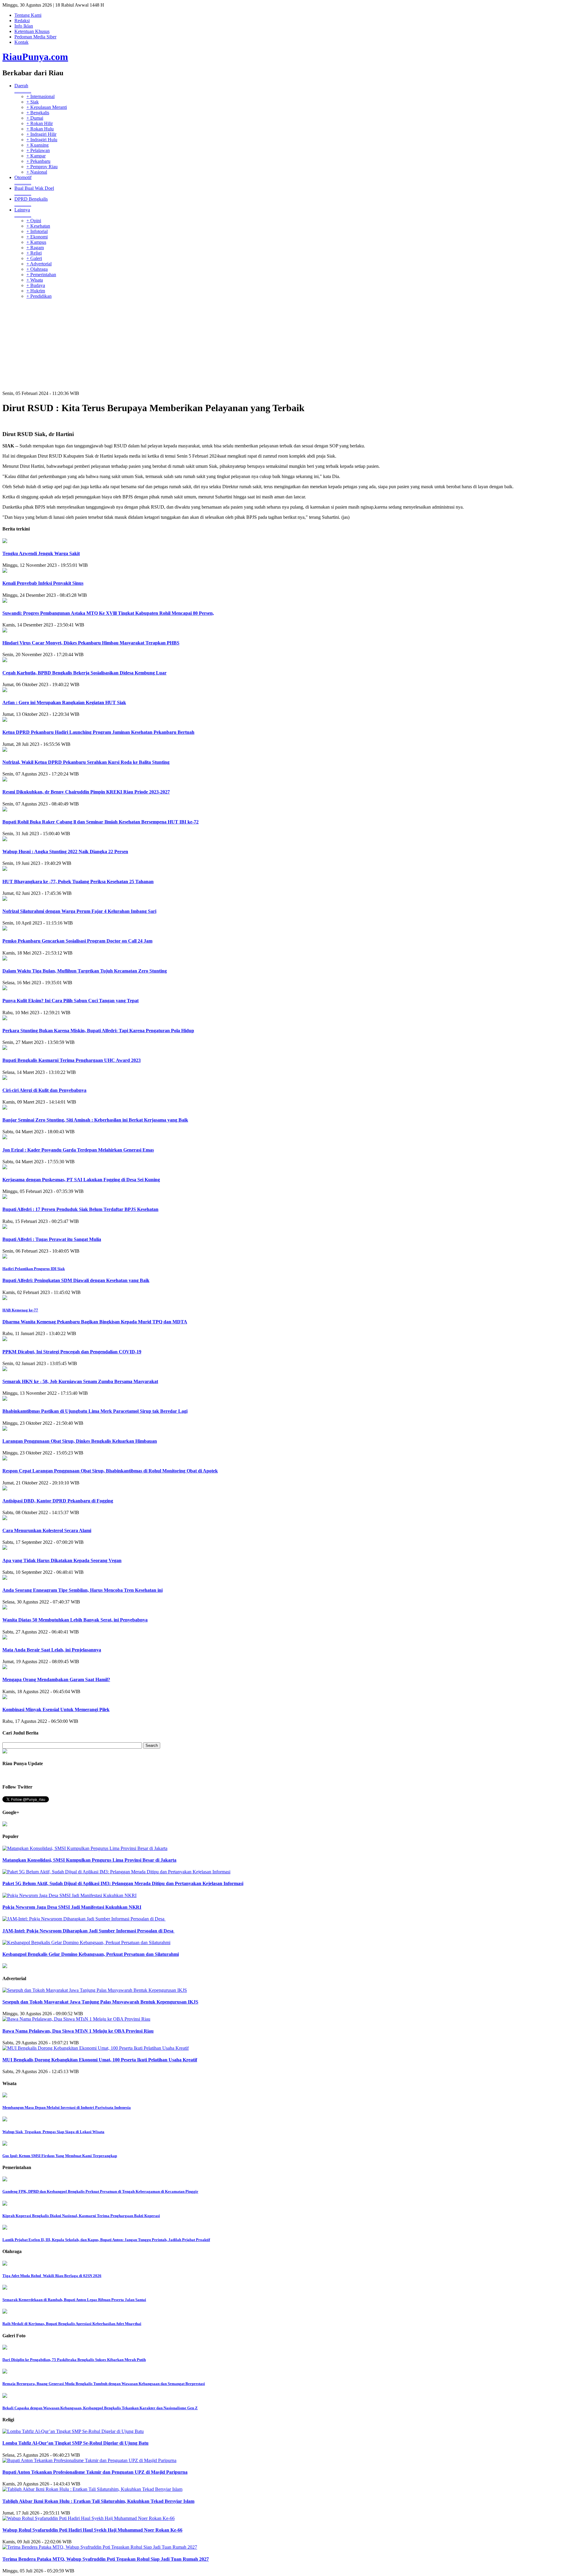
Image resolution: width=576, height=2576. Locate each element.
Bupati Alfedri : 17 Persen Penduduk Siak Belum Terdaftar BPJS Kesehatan (80, 1209)
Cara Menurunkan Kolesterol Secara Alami (47, 1530)
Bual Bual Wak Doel (34, 191)
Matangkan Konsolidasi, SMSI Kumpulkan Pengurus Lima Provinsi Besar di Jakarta (89, 1860)
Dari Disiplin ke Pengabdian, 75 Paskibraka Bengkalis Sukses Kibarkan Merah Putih (74, 2360)
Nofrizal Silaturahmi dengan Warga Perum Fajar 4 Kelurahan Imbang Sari (79, 911)
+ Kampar (36, 156)
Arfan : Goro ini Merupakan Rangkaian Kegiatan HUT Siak (64, 702)
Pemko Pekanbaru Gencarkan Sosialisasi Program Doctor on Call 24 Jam (77, 941)
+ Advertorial (39, 264)
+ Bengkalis (38, 113)
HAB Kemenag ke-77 (20, 1310)
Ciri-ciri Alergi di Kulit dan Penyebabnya (44, 1090)
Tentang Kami (28, 15)
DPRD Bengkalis (31, 202)
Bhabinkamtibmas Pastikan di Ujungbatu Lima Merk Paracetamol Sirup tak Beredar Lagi (95, 1411)
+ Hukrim (36, 291)
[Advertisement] (288, 346)
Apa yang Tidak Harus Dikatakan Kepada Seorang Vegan (62, 1560)
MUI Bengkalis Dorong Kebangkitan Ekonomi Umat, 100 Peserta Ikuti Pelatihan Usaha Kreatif (100, 2060)
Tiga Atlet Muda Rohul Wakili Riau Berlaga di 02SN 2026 (52, 2276)
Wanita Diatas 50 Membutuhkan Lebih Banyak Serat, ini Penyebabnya (75, 1620)
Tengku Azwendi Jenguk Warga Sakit (41, 553)
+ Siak (33, 102)
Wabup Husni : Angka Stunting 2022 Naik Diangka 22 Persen (65, 852)
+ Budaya (36, 285)
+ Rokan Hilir (40, 123)
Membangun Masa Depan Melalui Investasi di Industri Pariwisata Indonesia (67, 2107)
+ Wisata (35, 280)
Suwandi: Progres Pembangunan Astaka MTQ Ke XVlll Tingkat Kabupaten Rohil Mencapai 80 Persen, (108, 613)
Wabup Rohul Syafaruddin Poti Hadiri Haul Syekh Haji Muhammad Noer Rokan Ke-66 (92, 2530)
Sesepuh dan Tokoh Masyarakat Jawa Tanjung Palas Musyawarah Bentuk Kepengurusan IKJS (100, 2002)
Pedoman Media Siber (35, 37)
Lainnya (23, 212)
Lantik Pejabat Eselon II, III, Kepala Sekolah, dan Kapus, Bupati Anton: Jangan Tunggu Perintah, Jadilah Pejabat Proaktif (106, 2240)
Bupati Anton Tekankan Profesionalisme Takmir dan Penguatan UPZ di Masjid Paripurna (95, 2472)
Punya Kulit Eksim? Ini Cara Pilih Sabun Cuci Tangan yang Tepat (70, 1001)
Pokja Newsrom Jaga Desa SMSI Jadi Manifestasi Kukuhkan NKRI (72, 1907)
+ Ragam (35, 248)
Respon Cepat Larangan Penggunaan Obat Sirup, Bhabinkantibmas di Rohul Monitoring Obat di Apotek (110, 1471)
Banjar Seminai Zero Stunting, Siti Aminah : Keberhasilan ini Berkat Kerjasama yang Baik (95, 1120)
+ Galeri (34, 258)
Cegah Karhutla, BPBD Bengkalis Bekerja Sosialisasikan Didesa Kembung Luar (84, 673)
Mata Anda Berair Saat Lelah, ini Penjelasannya (52, 1650)
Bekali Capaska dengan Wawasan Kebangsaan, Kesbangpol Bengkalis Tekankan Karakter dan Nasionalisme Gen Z (100, 2408)
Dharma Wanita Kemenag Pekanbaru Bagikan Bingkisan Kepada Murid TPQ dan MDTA (95, 1322)
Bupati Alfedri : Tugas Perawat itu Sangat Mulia (52, 1239)
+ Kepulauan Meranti (47, 107)
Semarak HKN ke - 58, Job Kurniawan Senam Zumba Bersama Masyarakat (80, 1381)
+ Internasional (40, 96)
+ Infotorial (37, 231)
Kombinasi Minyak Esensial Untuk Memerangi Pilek (56, 1709)
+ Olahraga (37, 269)
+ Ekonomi (37, 237)
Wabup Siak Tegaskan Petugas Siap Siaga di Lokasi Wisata (53, 2132)
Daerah (23, 88)
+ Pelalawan (38, 150)
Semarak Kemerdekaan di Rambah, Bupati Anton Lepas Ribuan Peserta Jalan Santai (74, 2300)
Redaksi (22, 21)
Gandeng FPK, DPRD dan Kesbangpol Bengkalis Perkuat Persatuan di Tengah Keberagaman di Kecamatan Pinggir (100, 2191)
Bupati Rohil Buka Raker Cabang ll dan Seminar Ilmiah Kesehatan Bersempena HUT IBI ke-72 (100, 822)
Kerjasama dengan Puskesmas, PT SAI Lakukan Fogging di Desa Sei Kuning (81, 1180)
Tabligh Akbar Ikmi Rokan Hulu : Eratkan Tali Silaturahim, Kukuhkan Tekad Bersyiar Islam (98, 2501)
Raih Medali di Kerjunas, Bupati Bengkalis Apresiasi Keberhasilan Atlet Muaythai (72, 2324)
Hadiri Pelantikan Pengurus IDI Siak (34, 1269)
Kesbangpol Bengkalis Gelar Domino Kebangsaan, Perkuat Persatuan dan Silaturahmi (91, 1954)
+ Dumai (35, 118)
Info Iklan (24, 26)
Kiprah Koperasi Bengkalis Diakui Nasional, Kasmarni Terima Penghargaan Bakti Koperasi (81, 2216)
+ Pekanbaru (38, 161)
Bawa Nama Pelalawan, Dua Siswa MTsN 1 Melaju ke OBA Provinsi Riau (78, 2031)
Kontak (21, 42)
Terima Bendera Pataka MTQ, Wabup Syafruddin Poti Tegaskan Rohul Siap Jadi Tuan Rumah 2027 (106, 2559)
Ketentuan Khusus (32, 31)
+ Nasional (37, 172)
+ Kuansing (37, 145)
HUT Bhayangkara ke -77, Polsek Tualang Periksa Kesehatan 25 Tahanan (78, 882)
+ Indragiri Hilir (41, 134)
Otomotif (23, 180)
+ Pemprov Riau (42, 167)
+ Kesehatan (38, 226)
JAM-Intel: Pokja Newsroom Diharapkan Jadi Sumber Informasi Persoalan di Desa (88, 1931)
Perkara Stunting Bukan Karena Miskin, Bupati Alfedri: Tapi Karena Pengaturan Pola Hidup (98, 1031)
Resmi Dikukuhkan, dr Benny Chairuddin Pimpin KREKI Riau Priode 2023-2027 (86, 792)
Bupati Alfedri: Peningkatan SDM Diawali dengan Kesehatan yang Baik (76, 1280)
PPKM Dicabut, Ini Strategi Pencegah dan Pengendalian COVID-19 (72, 1352)
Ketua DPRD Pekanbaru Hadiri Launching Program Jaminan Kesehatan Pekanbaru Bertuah (98, 732)
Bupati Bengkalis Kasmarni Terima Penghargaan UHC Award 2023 (72, 1060)
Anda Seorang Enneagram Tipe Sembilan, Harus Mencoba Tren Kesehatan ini (82, 1590)
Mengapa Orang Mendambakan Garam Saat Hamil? (56, 1679)
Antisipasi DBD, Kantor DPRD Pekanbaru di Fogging (58, 1501)
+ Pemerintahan (41, 275)
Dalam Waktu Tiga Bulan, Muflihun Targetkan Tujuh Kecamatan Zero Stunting (85, 971)
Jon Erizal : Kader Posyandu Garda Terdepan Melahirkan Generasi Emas (78, 1150)
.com (35, 57)
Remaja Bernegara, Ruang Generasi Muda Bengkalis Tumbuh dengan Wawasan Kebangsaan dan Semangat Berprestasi (104, 2384)
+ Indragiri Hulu (42, 140)
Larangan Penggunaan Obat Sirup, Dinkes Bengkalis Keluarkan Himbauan (80, 1441)
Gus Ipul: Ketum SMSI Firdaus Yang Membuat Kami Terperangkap (60, 2156)
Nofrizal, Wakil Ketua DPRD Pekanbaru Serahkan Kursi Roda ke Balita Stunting (86, 762)
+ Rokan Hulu (40, 129)
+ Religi (34, 253)
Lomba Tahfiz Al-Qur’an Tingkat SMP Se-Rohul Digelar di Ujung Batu (75, 2443)
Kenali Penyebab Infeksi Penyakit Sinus (43, 583)
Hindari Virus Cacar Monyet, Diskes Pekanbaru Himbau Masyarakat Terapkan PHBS (91, 643)
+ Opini (34, 221)
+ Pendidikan (39, 296)
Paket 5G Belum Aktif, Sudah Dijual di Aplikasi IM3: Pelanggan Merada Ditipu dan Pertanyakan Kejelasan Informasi (123, 1883)
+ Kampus (36, 242)
